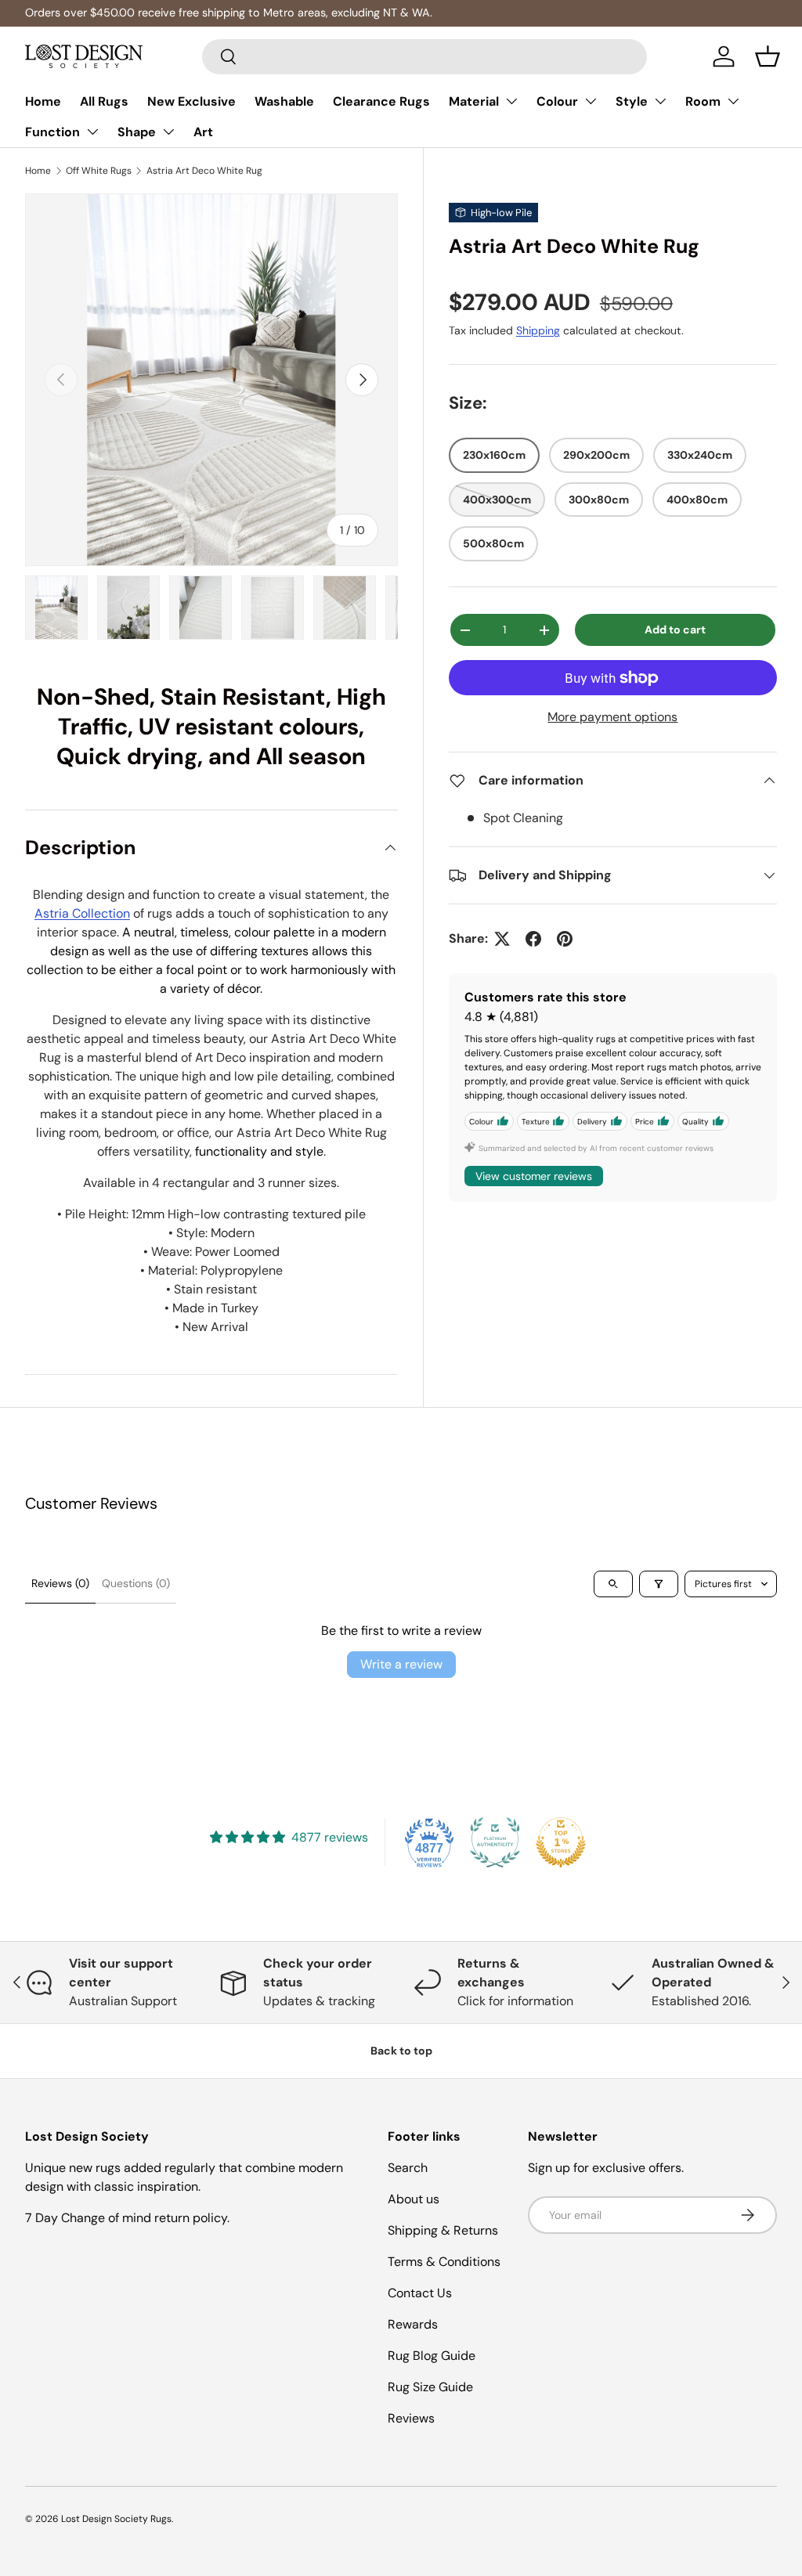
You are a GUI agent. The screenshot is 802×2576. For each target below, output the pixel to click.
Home (43, 101)
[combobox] (425, 57)
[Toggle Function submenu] (92, 132)
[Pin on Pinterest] (565, 939)
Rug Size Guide (430, 2387)
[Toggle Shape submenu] (168, 132)
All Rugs (104, 101)
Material (474, 101)
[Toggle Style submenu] (660, 101)
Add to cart (675, 630)
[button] (768, 56)
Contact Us (420, 2293)
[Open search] (613, 1584)
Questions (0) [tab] (136, 1583)
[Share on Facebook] (533, 939)
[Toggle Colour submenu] (591, 101)
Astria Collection (82, 913)
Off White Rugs (99, 171)
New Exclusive (191, 101)
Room (703, 101)
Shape (137, 132)
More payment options (612, 717)
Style (632, 101)
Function (52, 132)
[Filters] (659, 1584)
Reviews (411, 2418)
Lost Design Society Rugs (116, 2519)
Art (203, 132)
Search (408, 2168)
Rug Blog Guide (432, 2356)
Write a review (401, 1664)
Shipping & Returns (443, 2230)
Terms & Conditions (444, 2262)
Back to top (401, 2051)
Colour (557, 101)
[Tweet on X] (502, 939)
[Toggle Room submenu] (733, 101)
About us (414, 2199)
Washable (284, 101)
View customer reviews (534, 1176)
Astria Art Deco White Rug (204, 171)
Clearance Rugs (381, 101)
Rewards (413, 2324)
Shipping (538, 330)
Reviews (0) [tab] (60, 1583)
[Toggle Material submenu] (511, 101)
